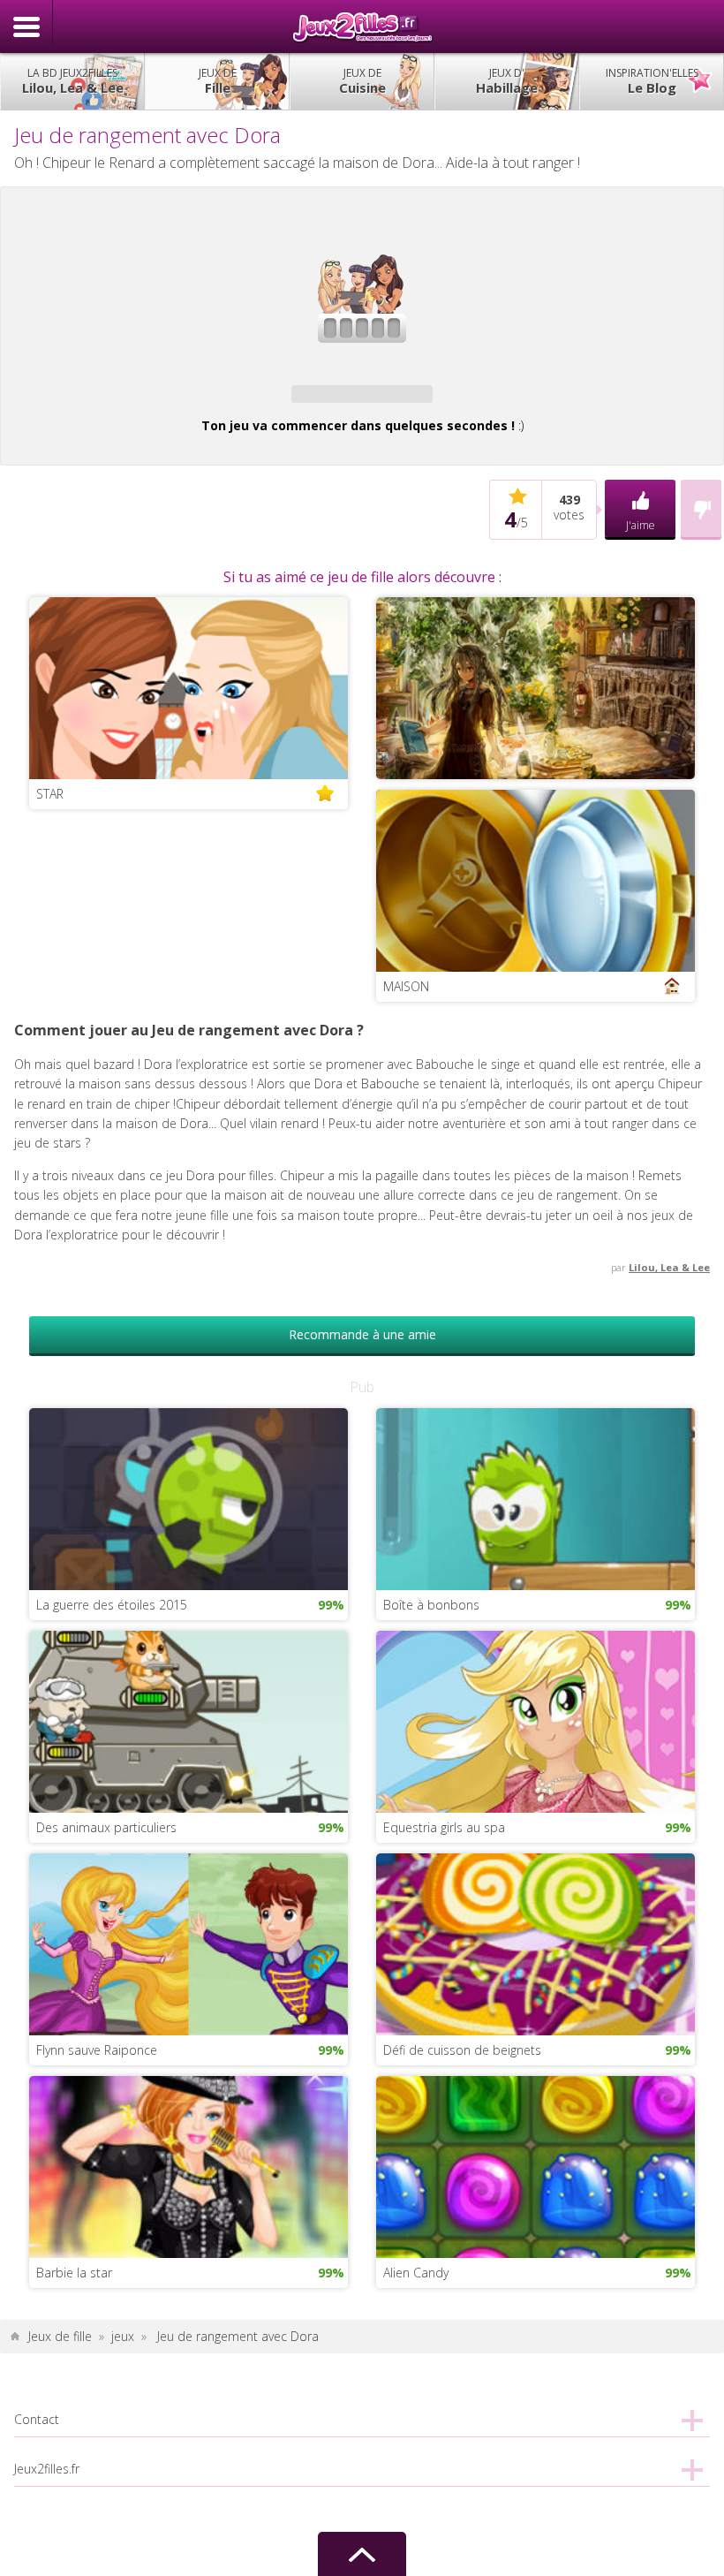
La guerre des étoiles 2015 (112, 1605)
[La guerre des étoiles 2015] (189, 1498)
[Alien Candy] (535, 2166)
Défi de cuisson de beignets (462, 2050)
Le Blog (652, 81)
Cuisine (362, 81)
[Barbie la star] (189, 2166)
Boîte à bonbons (431, 1605)
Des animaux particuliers (106, 1827)
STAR (50, 794)
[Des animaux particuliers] (189, 1720)
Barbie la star (74, 2273)
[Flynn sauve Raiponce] (189, 1943)
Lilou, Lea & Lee (73, 81)
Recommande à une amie (362, 1334)
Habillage (507, 81)
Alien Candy (416, 2273)
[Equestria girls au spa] (535, 1720)
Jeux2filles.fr (362, 27)
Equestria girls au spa (444, 1827)
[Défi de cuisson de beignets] (535, 1943)
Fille (218, 81)
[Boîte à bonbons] (535, 1498)
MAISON (406, 986)
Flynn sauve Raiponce (97, 2050)
